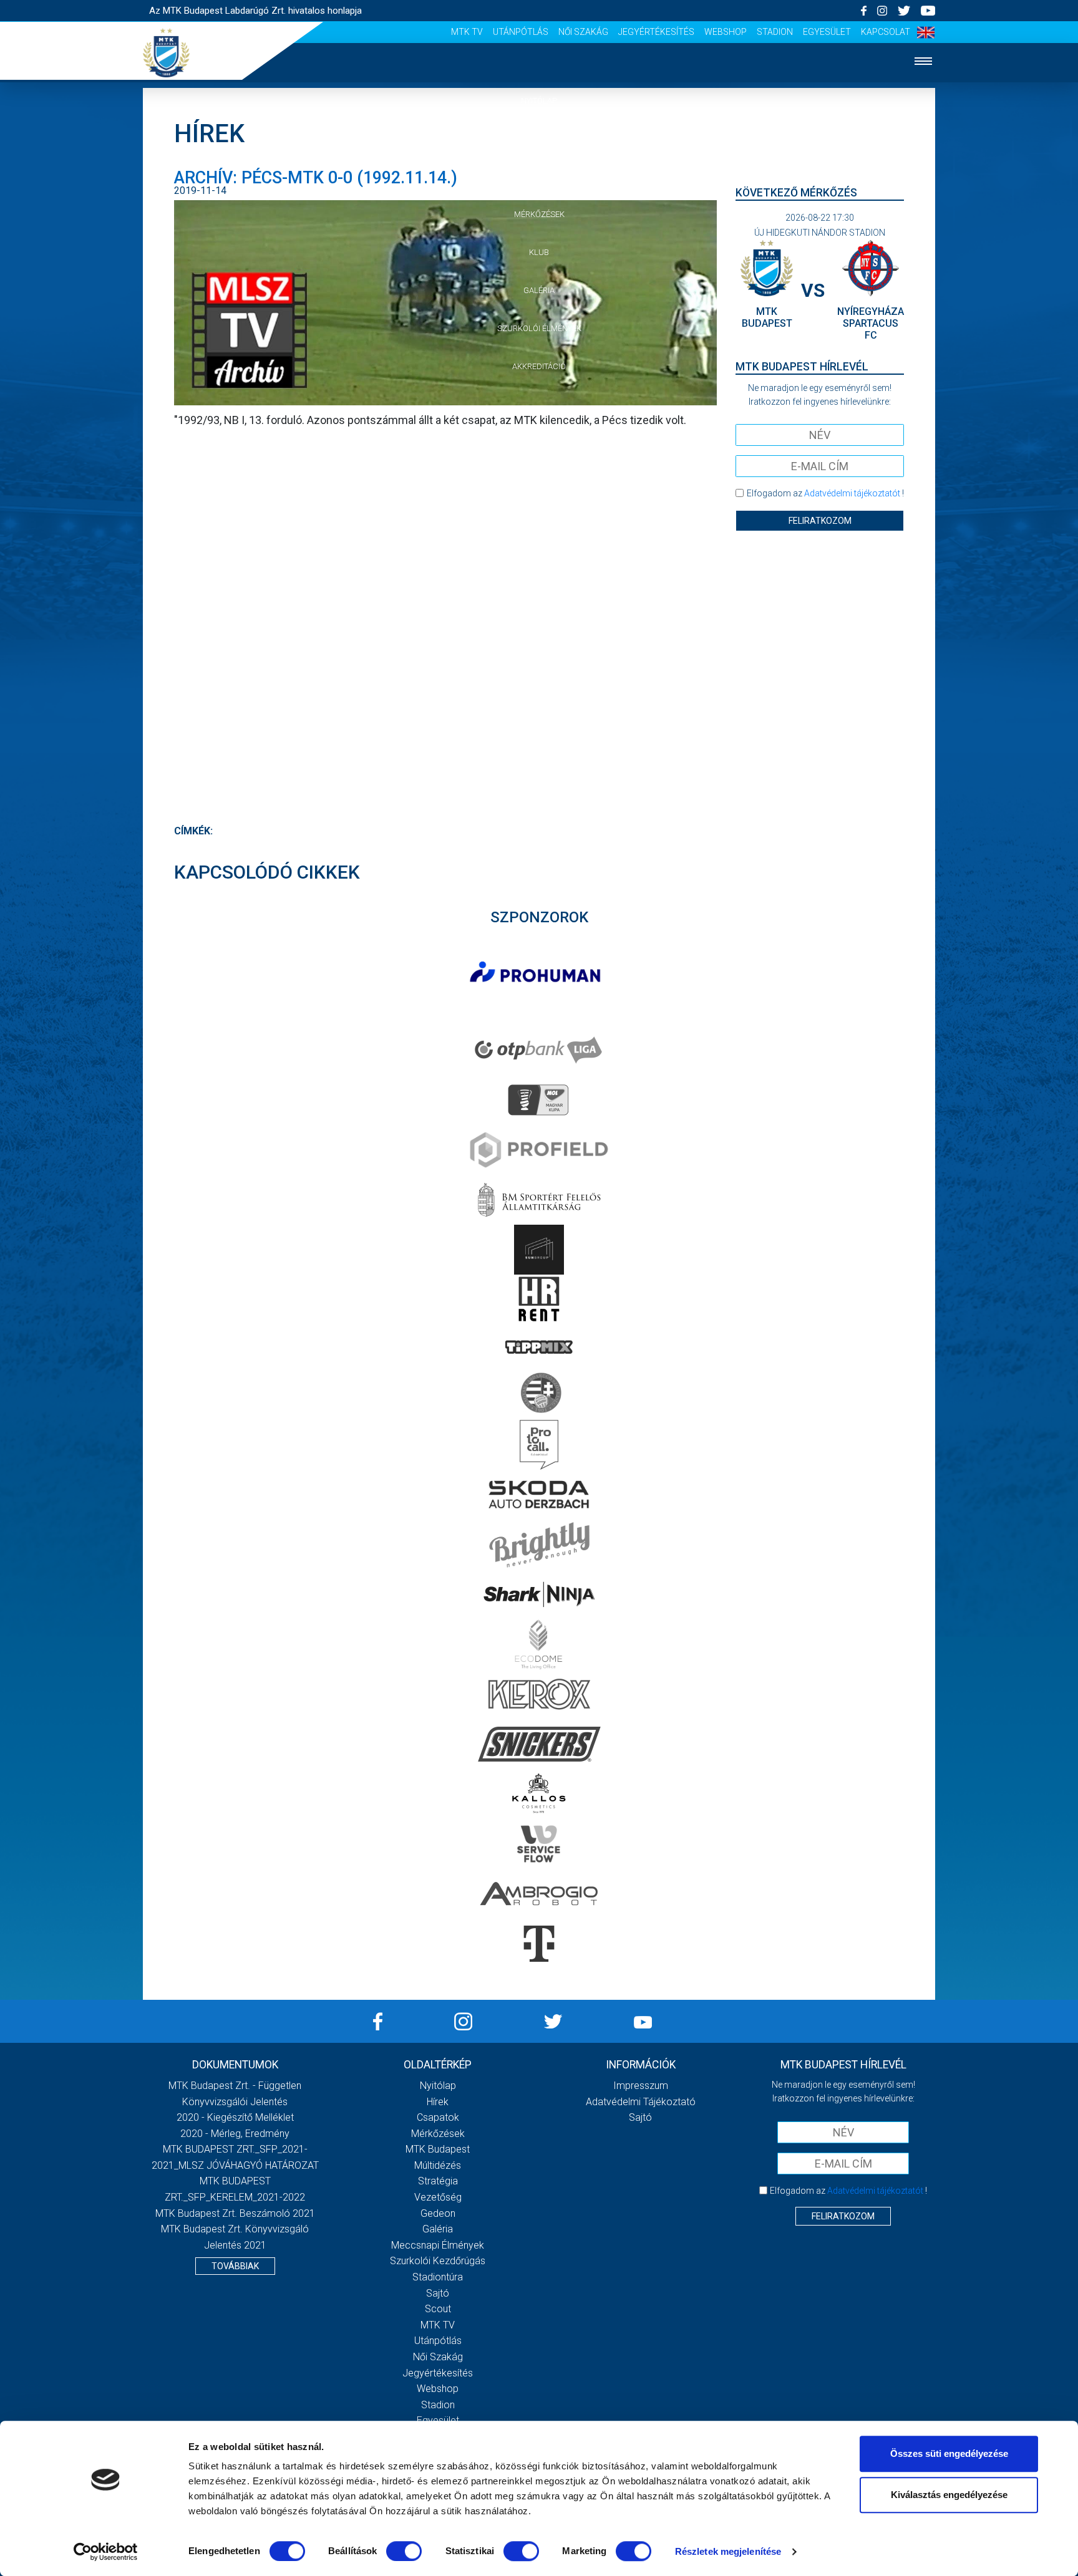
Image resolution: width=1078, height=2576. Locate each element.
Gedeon (438, 2213)
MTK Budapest (438, 2149)
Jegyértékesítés (656, 32)
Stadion (775, 32)
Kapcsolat (886, 32)
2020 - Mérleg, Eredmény (235, 2134)
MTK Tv (467, 32)
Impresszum (641, 2086)
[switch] (404, 2551)
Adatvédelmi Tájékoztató (641, 2102)
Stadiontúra (438, 2277)
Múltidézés (438, 2165)
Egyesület (827, 32)
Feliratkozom (820, 521)
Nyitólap (539, 101)
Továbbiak (235, 2266)
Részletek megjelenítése (728, 2551)
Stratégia (438, 2181)
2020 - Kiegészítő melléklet (235, 2117)
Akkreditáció (539, 366)
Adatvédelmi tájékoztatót (852, 493)
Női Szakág (583, 32)
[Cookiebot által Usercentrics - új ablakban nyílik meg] (106, 2552)
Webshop (726, 32)
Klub (539, 252)
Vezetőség (438, 2197)
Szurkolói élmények (539, 328)
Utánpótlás (521, 32)
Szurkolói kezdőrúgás (438, 2261)
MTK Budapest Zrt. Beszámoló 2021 (235, 2213)
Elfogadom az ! (825, 493)
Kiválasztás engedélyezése (949, 2495)
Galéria (539, 290)
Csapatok (539, 177)
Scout (438, 2309)
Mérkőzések (539, 214)
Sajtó (438, 2293)
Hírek (539, 139)
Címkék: (193, 831)
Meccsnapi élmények (438, 2245)
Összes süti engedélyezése (949, 2453)
